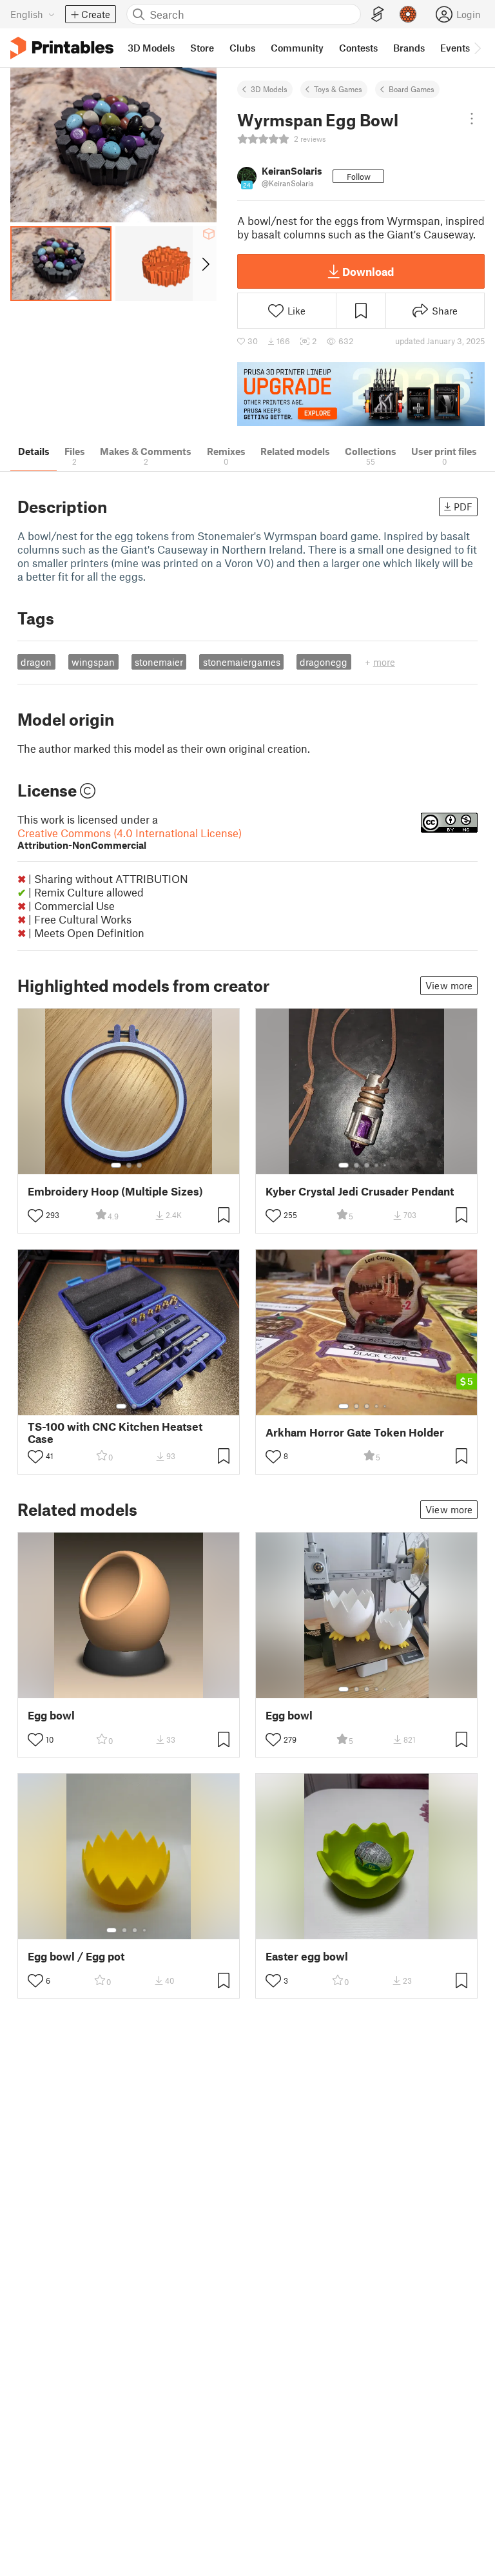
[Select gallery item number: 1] (116, 1165)
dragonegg (324, 662)
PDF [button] (463, 507)
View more (449, 985)
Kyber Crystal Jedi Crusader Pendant (360, 1191)
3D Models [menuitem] (151, 48)
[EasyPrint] (378, 15)
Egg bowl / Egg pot (76, 1956)
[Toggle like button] (35, 1215)
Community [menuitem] (297, 48)
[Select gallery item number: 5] (386, 1165)
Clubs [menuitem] (242, 48)
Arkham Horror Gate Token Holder (355, 1432)
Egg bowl (51, 1715)
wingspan (93, 662)
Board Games (412, 89)
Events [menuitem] (455, 48)
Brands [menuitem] (409, 48)
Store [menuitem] (202, 48)
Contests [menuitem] (358, 48)
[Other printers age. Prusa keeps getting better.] (361, 394)
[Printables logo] (62, 48)
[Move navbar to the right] (477, 48)
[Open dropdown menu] (472, 119)
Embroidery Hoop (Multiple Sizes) (115, 1191)
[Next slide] (205, 264)
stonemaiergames (242, 662)
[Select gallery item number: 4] (377, 1165)
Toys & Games (338, 89)
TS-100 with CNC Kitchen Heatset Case (115, 1433)
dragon (36, 662)
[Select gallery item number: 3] (139, 1165)
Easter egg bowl (307, 1956)
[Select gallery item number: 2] (129, 1165)
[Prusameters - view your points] (408, 14)
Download (368, 271)
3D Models (269, 89)
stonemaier (159, 662)
